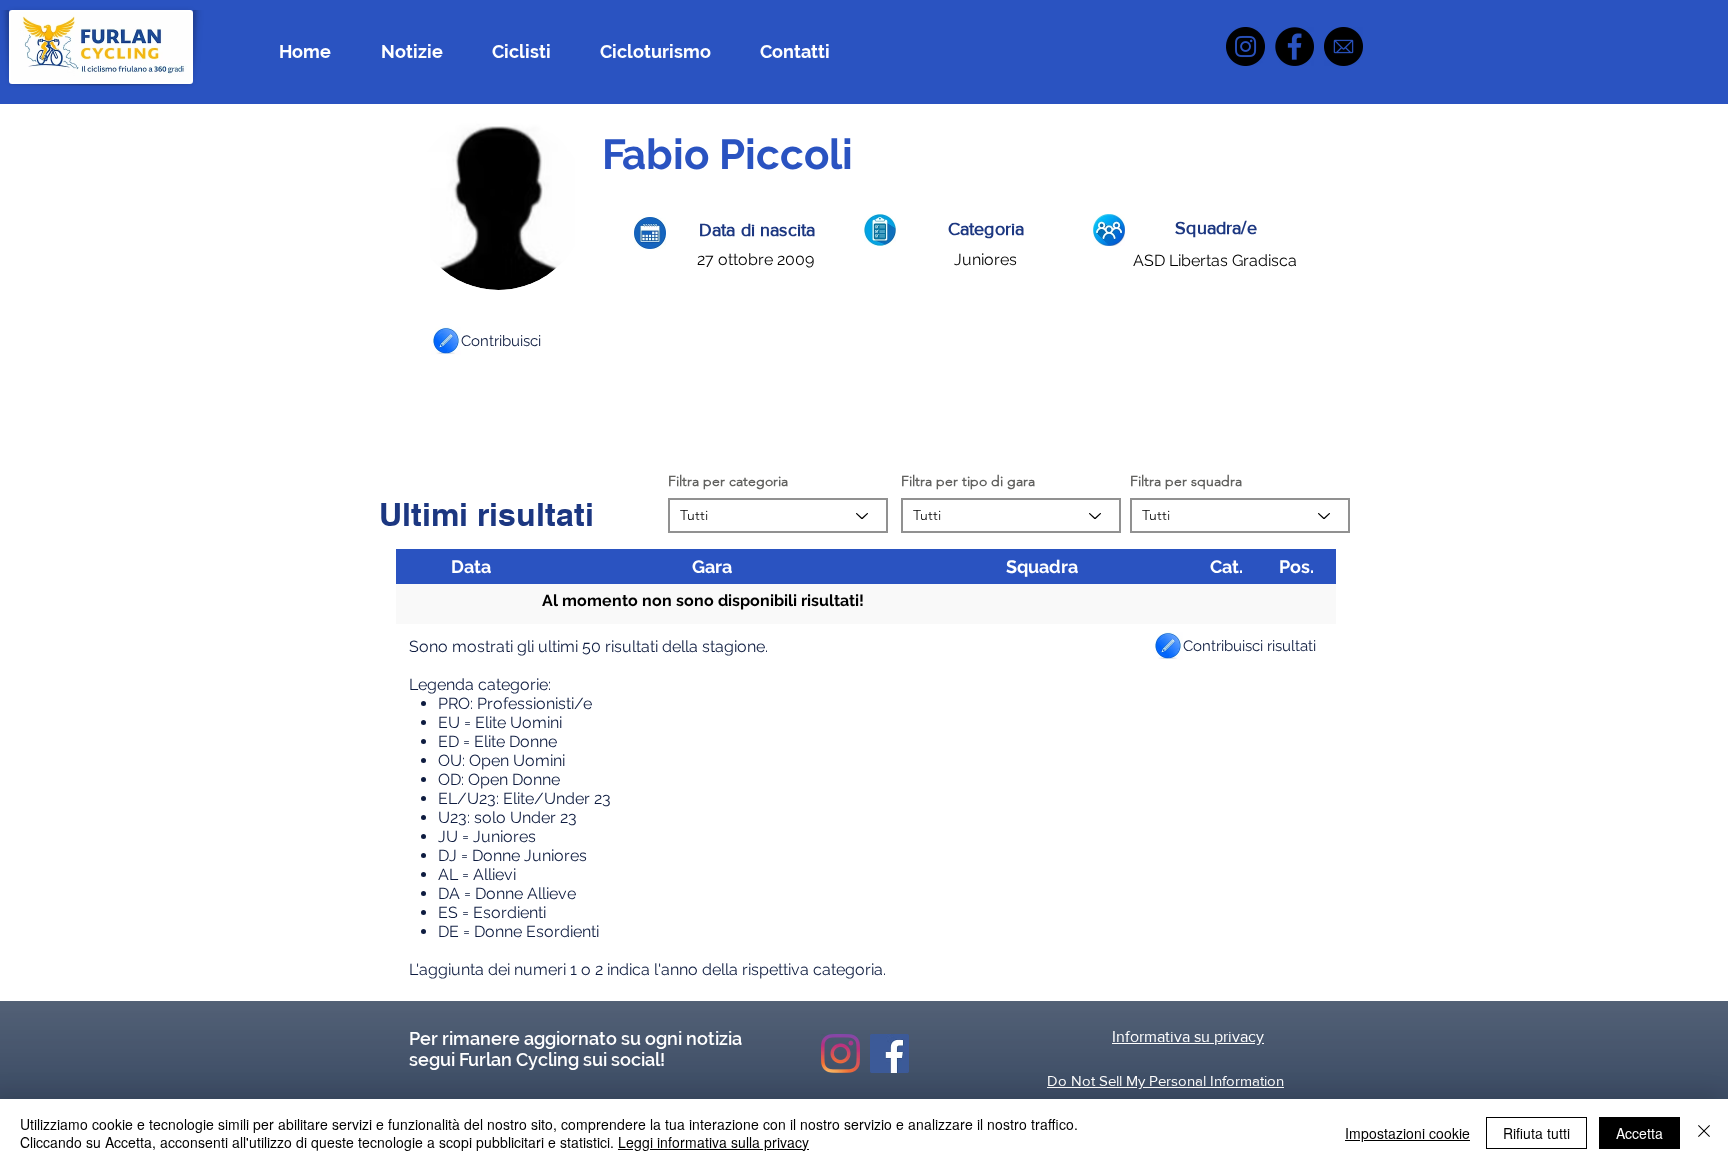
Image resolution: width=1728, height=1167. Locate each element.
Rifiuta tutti (1536, 1133)
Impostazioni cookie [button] (1407, 1133)
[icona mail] (1343, 46)
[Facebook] (1294, 46)
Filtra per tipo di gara (968, 481)
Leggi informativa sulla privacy (713, 1142)
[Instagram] (1245, 46)
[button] (446, 341)
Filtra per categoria (728, 481)
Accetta (1639, 1133)
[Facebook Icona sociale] (889, 1053)
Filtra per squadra (1186, 481)
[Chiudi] (1704, 1133)
